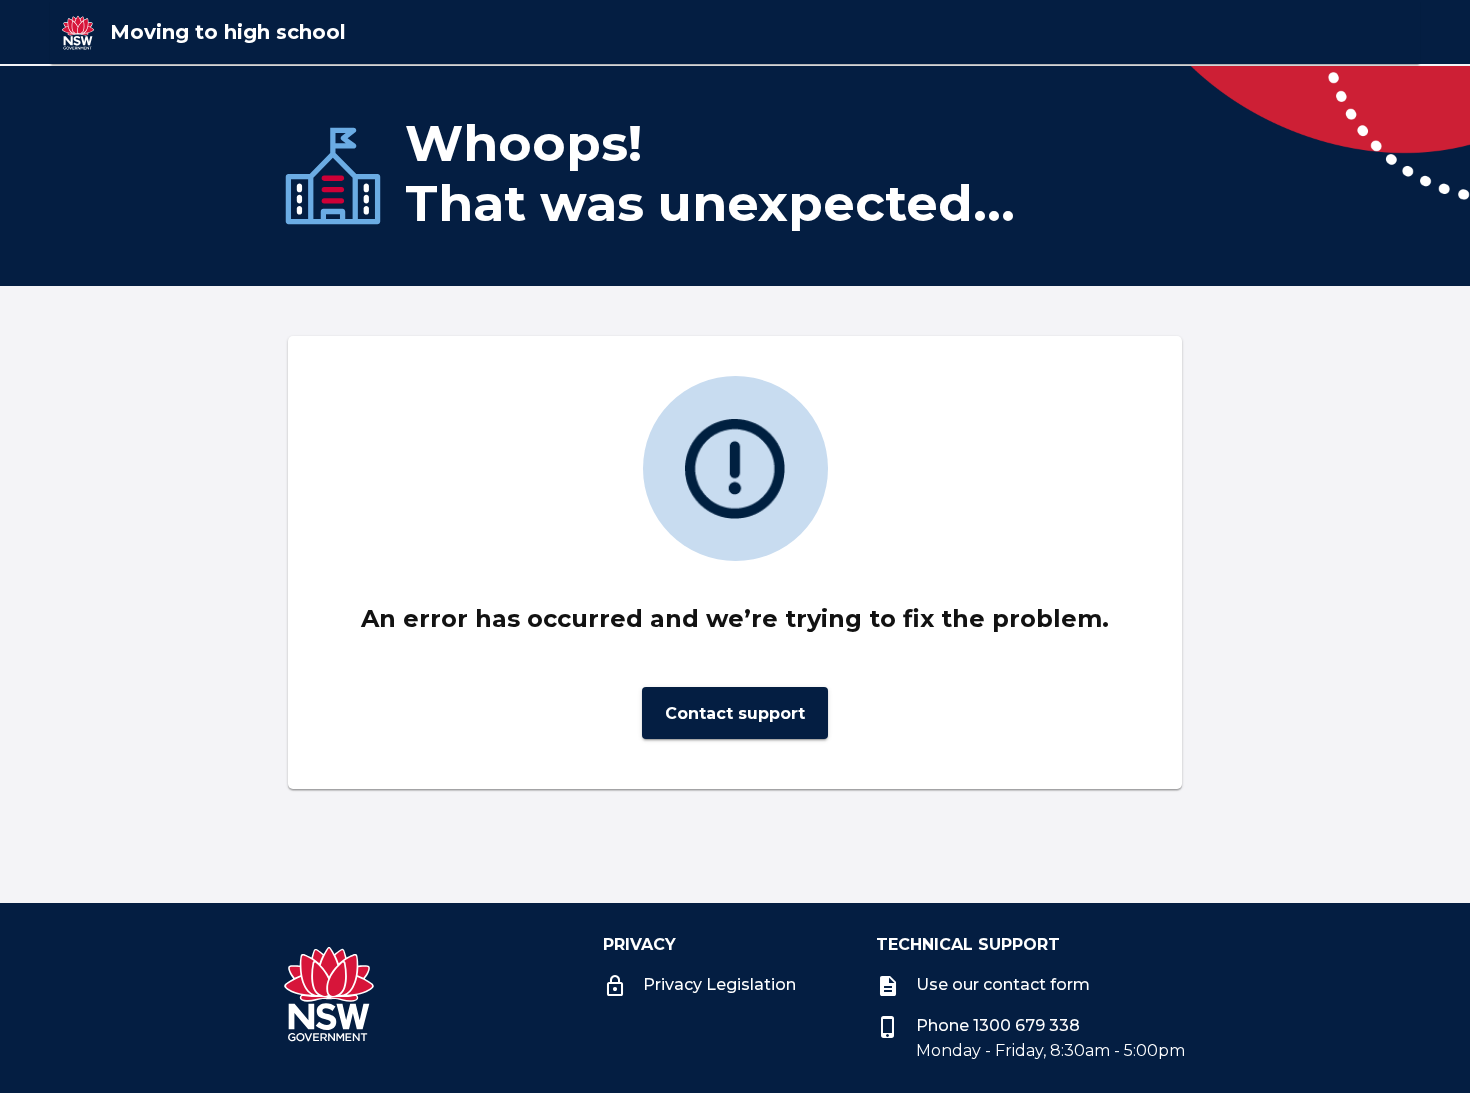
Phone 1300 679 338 (978, 1025)
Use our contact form (983, 984)
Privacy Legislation (719, 984)
